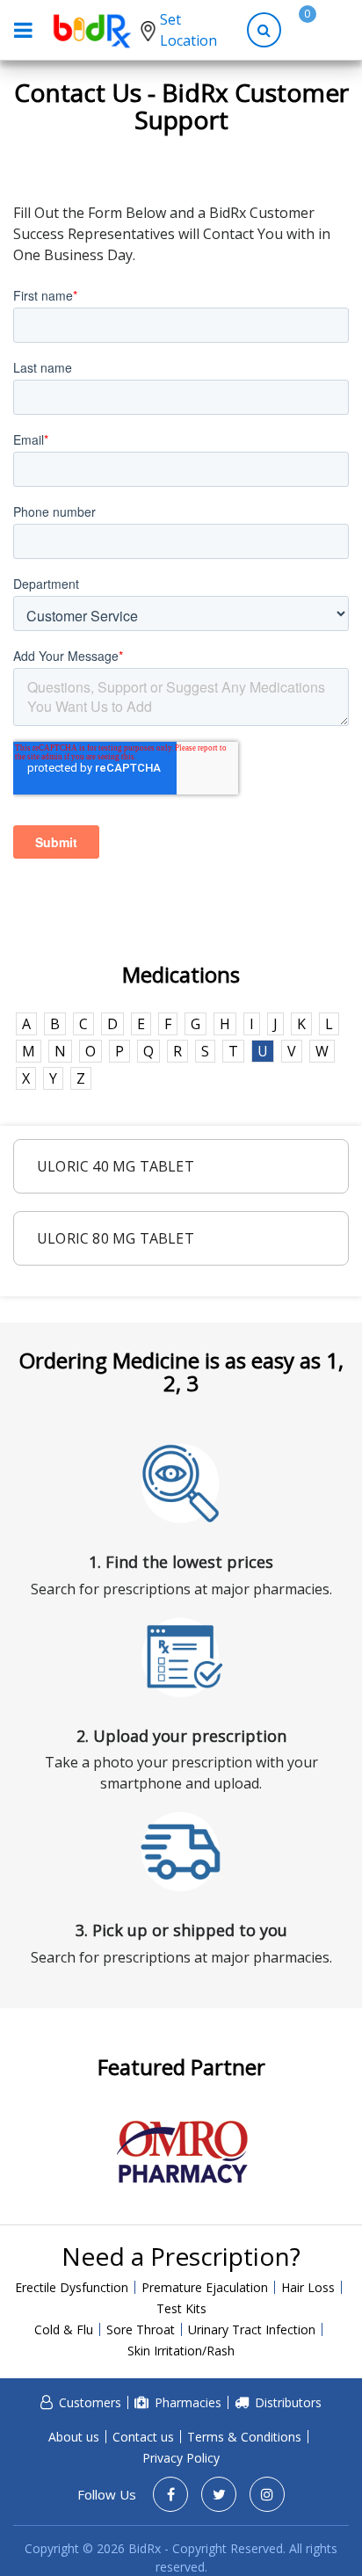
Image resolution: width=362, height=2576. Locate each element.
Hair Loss (308, 2287)
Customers (90, 2402)
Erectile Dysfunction (72, 2287)
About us (74, 2437)
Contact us (143, 2437)
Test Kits (181, 2308)
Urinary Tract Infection (252, 2329)
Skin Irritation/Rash (181, 2351)
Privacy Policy (181, 2458)
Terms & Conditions (244, 2437)
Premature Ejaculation (205, 2287)
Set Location (188, 30)
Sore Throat (141, 2329)
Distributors (288, 2402)
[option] (181, 2152)
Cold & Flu (64, 2329)
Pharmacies (188, 2402)
